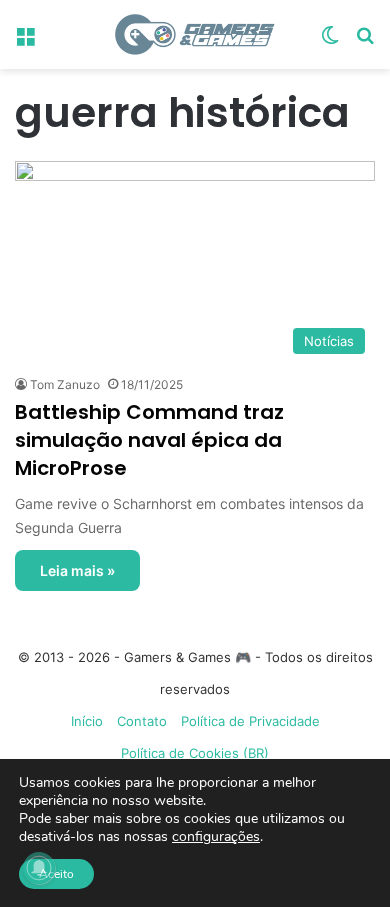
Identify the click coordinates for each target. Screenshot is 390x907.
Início (87, 721)
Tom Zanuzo (65, 384)
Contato (142, 721)
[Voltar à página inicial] (195, 34)
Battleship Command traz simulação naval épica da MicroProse (149, 440)
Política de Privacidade (250, 721)
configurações (216, 837)
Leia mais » (77, 570)
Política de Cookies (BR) (195, 753)
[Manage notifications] (39, 868)
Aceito (56, 874)
